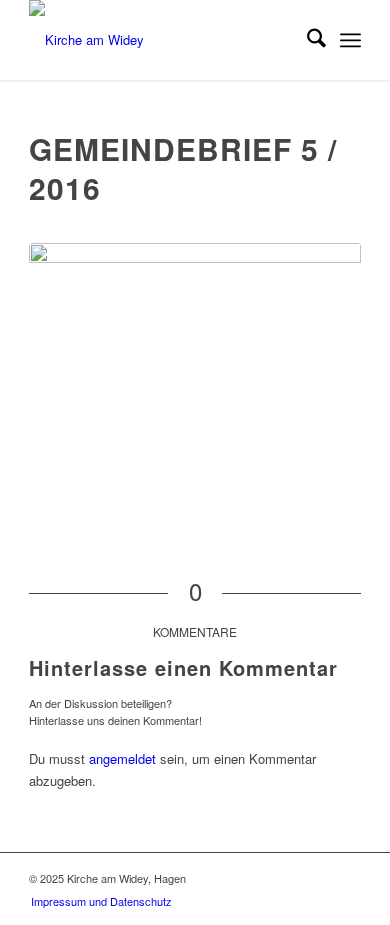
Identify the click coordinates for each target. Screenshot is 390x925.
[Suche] (306, 40)
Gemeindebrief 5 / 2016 (183, 168)
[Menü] (350, 40)
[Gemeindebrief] (195, 359)
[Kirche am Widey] (161, 40)
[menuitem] (306, 40)
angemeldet (122, 758)
